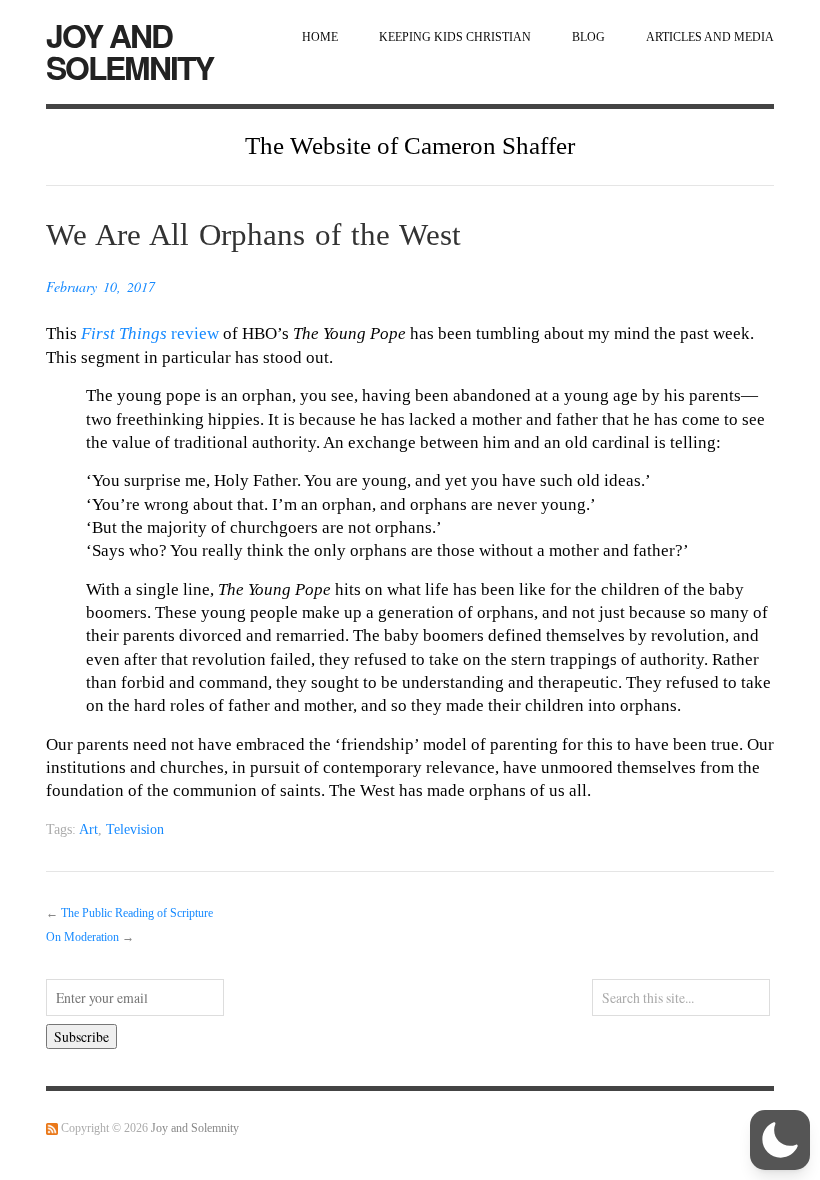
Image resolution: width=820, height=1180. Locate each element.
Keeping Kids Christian (455, 37)
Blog (588, 37)
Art (88, 829)
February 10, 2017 (100, 286)
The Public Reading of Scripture (137, 913)
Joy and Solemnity (129, 51)
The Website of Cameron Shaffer (410, 145)
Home (320, 37)
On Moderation (82, 937)
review (150, 333)
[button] (780, 1140)
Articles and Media (710, 37)
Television (135, 829)
